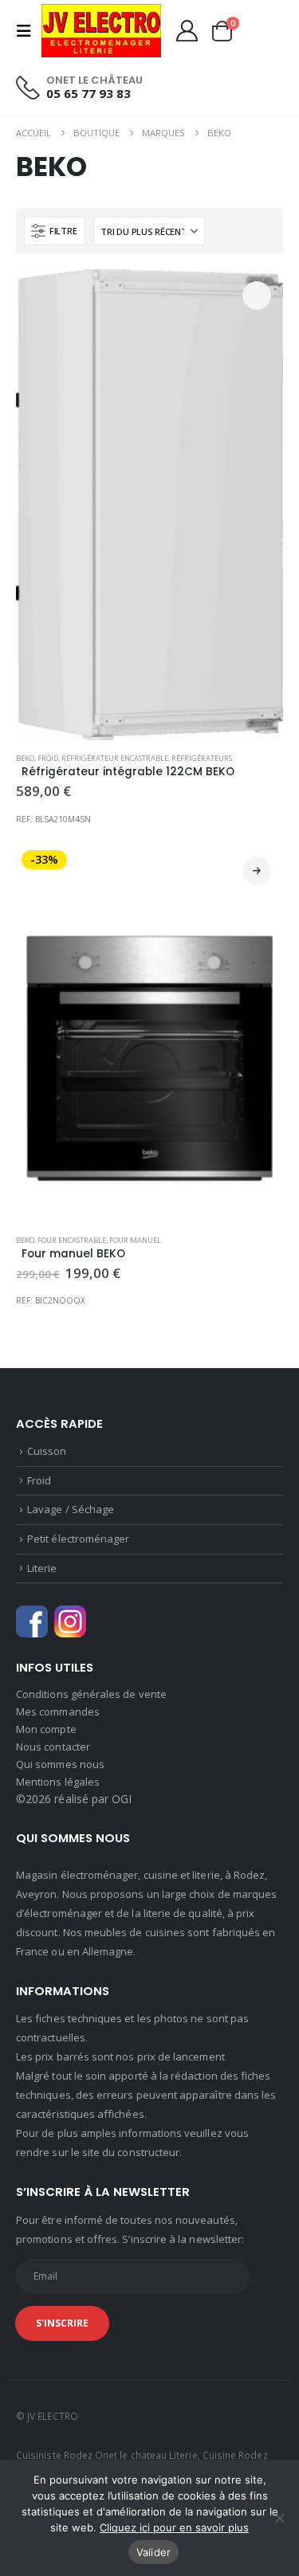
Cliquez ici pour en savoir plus (174, 2527)
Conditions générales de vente (91, 1694)
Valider (154, 2552)
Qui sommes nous (60, 1764)
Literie (42, 1568)
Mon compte (46, 1729)
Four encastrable (72, 1240)
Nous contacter (53, 1747)
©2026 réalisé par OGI (74, 1799)
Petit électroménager (78, 1539)
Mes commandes (58, 1711)
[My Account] (187, 31)
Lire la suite (257, 871)
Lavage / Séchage (71, 1509)
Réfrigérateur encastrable (115, 758)
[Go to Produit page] (149, 505)
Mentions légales (58, 1782)
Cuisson (47, 1451)
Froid (48, 758)
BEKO (25, 758)
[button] (29, 31)
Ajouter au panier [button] (257, 296)
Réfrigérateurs (202, 758)
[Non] (279, 2518)
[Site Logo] (101, 31)
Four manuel (135, 1240)
